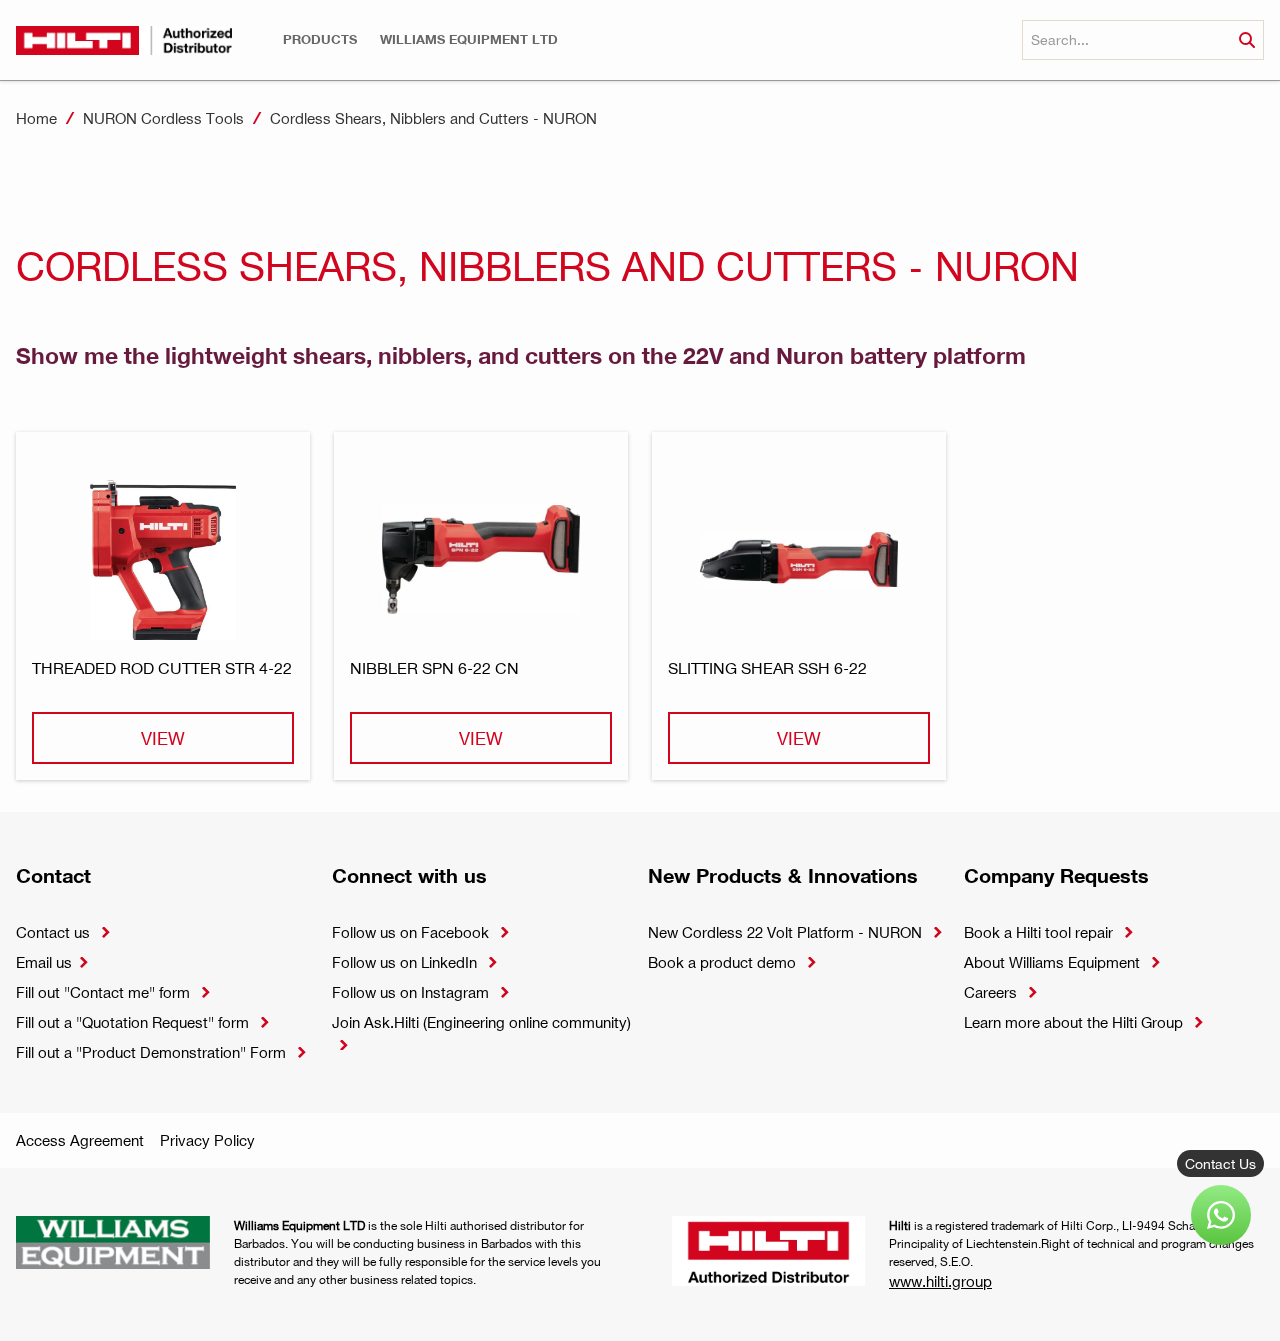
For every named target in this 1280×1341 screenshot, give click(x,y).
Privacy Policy (207, 1140)
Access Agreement (80, 1140)
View (163, 737)
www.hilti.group (940, 1281)
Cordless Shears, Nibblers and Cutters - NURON (433, 118)
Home (36, 118)
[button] (320, 39)
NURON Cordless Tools (163, 118)
